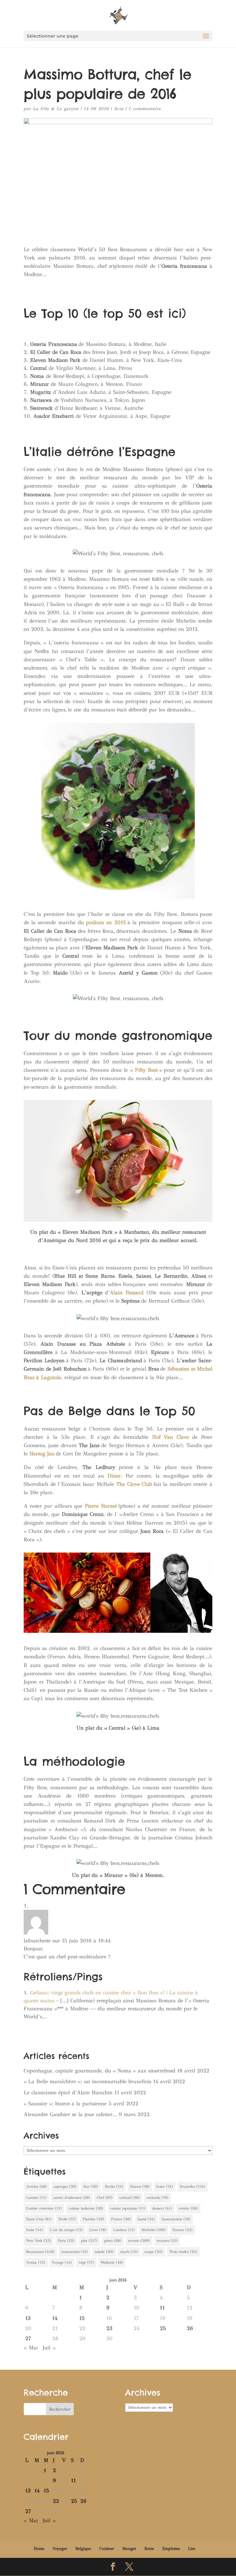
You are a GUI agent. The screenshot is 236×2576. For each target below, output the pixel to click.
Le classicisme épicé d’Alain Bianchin (68, 2093)
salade (104, 2252)
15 (82, 2318)
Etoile (67, 2219)
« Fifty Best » (146, 1070)
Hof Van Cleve (171, 1437)
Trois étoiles (183, 2252)
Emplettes (171, 2549)
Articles (37, 2186)
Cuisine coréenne (44, 2208)
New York (39, 2241)
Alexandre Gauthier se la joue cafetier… (70, 2114)
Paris (66, 2241)
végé (86, 2262)
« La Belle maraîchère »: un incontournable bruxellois (87, 2081)
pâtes (113, 2241)
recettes (167, 2241)
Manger (129, 2549)
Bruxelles (193, 2186)
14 (55, 2318)
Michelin (153, 2230)
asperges (65, 2186)
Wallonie (112, 2262)
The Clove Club (134, 1484)
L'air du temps (66, 2230)
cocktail (130, 2198)
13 (28, 2318)
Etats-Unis (39, 2219)
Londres (124, 2230)
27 (28, 2339)
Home (39, 2549)
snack (129, 2252)
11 (162, 2308)
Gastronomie (176, 2219)
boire (165, 2186)
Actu (119, 109)
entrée (188, 2208)
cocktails (157, 2198)
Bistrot (140, 2186)
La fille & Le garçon (56, 109)
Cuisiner (107, 2549)
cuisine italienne (86, 2208)
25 (163, 2328)
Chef (105, 2198)
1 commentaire (145, 109)
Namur (183, 2230)
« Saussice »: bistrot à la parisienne (65, 2104)
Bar (91, 2186)
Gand (146, 2219)
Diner (114, 1476)
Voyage (62, 2262)
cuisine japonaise (128, 2208)
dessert (162, 2208)
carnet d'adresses (72, 2198)
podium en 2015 (106, 922)
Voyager (60, 2549)
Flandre (93, 2219)
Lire (192, 2549)
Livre (98, 2230)
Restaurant (40, 2252)
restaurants (75, 2252)
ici (175, 313)
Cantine (36, 2198)
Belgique (83, 2549)
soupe (153, 2252)
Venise (36, 2262)
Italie (35, 2230)
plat (89, 2241)
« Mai (31, 2348)
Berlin (114, 2186)
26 (190, 2328)
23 (109, 2328)
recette (139, 2241)
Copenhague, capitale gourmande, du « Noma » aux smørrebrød (99, 2071)
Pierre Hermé (101, 1506)
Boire (149, 2549)
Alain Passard (127, 1293)
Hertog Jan (42, 1454)
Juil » (49, 2348)
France (121, 2219)
